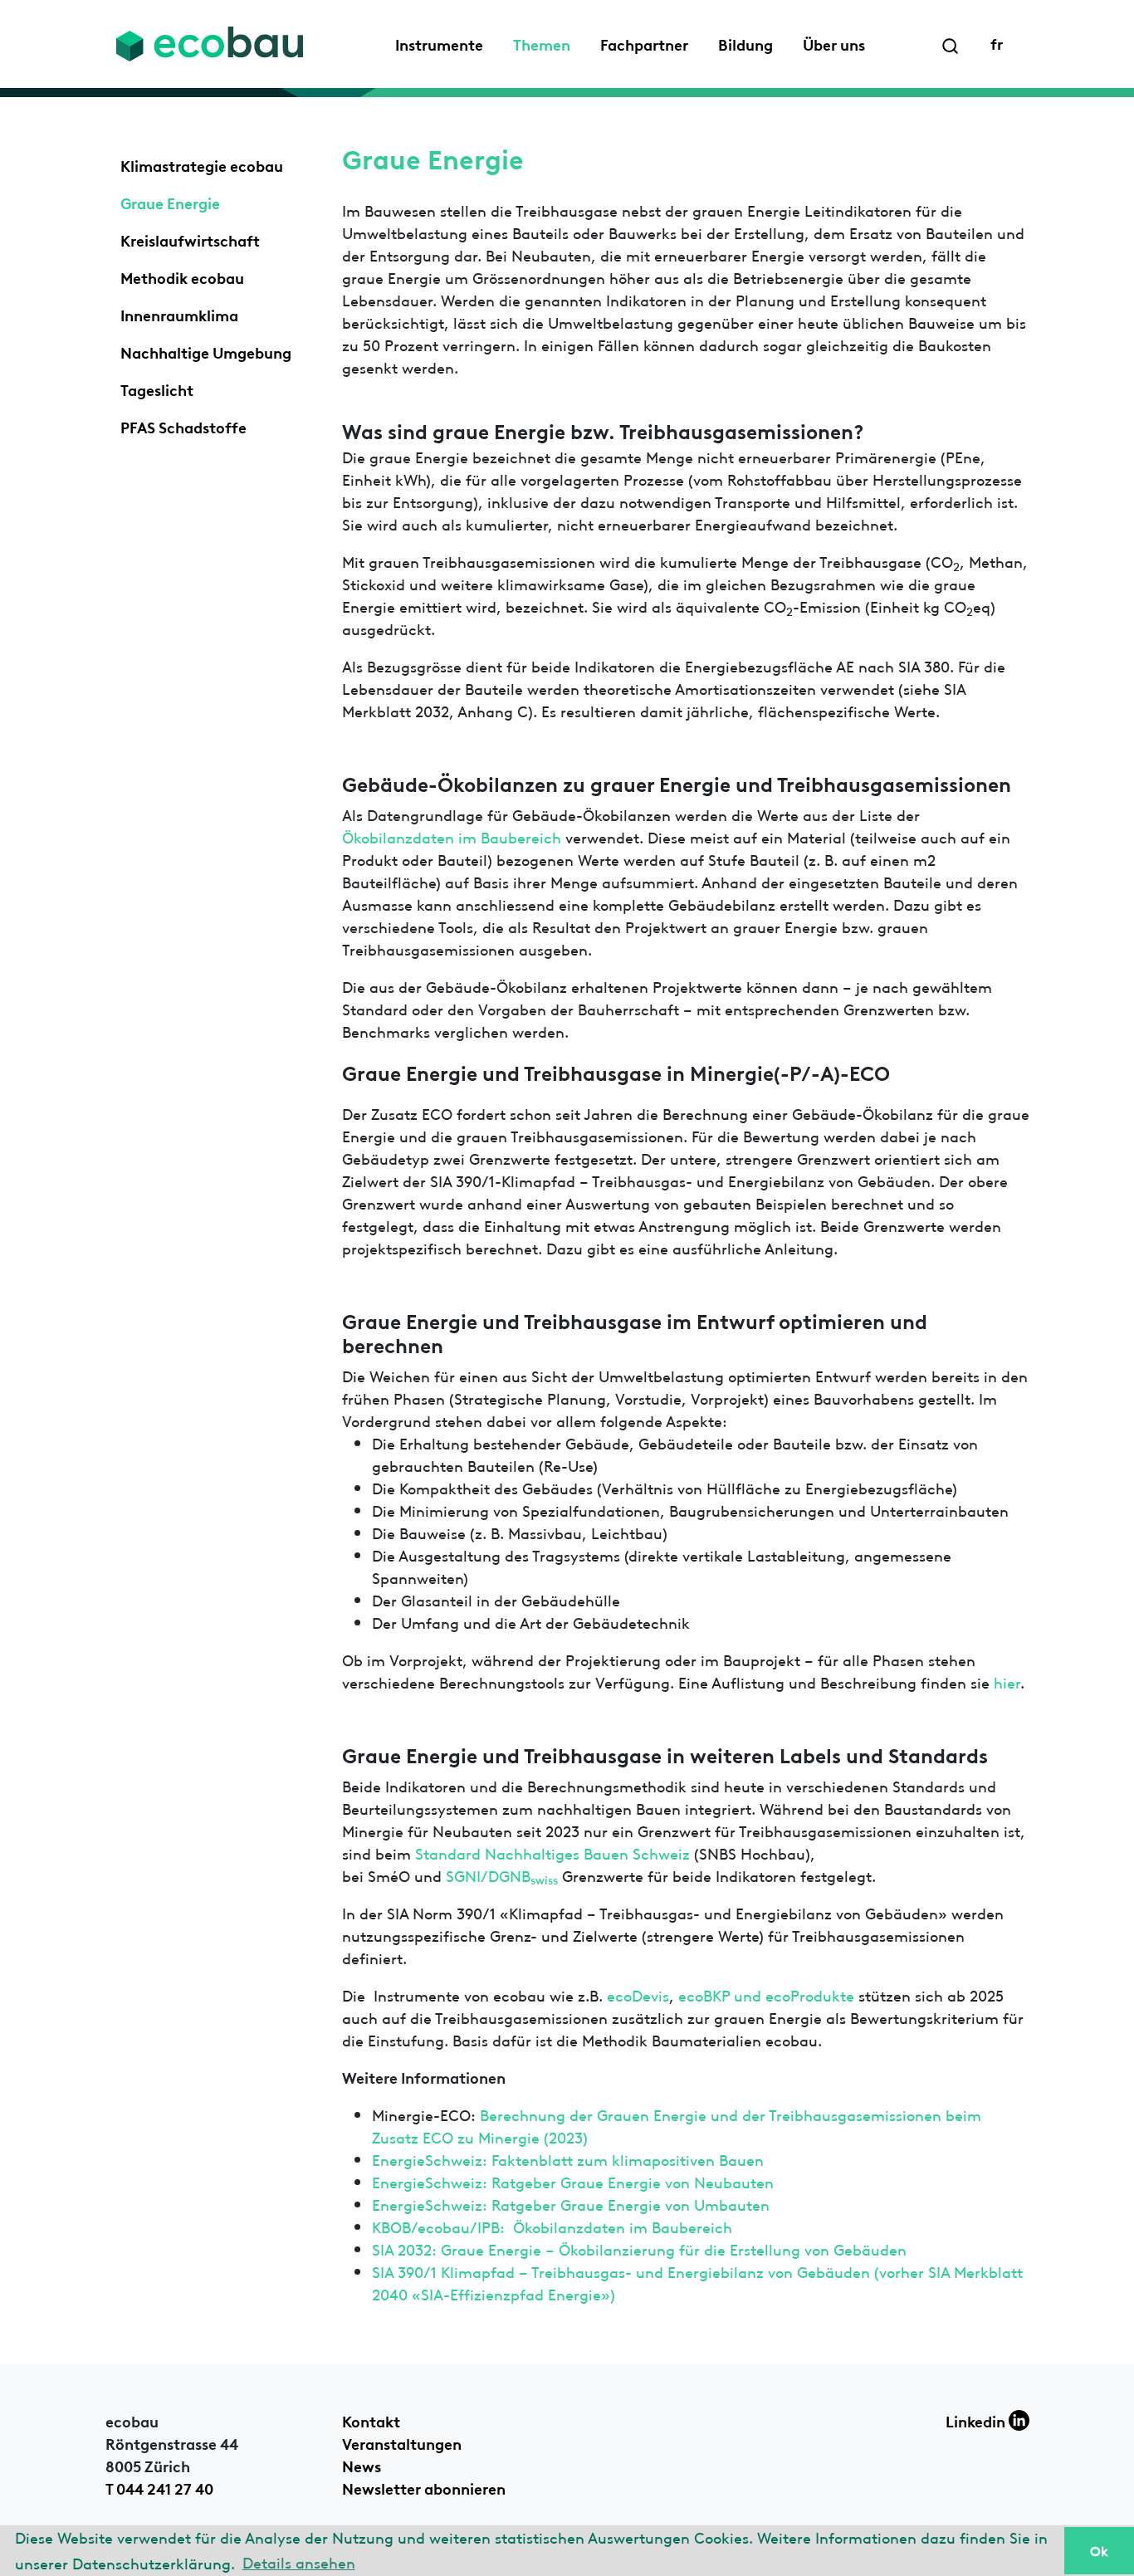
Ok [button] (1099, 2550)
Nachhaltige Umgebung (206, 351)
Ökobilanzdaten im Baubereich (452, 836)
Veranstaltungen (402, 2442)
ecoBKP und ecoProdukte (768, 1994)
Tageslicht (157, 389)
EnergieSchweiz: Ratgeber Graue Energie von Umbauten (571, 2204)
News (362, 2465)
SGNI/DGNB (502, 1875)
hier (1007, 1681)
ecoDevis (638, 1994)
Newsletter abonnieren (424, 2487)
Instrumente (439, 43)
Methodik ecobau (182, 276)
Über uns (834, 43)
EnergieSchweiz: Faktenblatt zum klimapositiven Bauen (568, 2159)
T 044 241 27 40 (159, 2487)
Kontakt (371, 2420)
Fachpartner (644, 43)
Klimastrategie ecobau (202, 164)
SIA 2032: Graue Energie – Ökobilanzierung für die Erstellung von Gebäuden (639, 2249)
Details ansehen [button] (299, 2561)
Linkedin (977, 2420)
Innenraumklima (179, 314)
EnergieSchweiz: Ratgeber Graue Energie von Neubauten (573, 2181)
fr (997, 42)
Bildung (745, 43)
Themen (542, 43)
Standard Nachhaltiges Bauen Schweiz (555, 1853)
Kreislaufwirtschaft (190, 239)
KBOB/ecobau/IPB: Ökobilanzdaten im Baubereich (552, 2226)
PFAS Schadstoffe (183, 426)
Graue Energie (170, 202)
